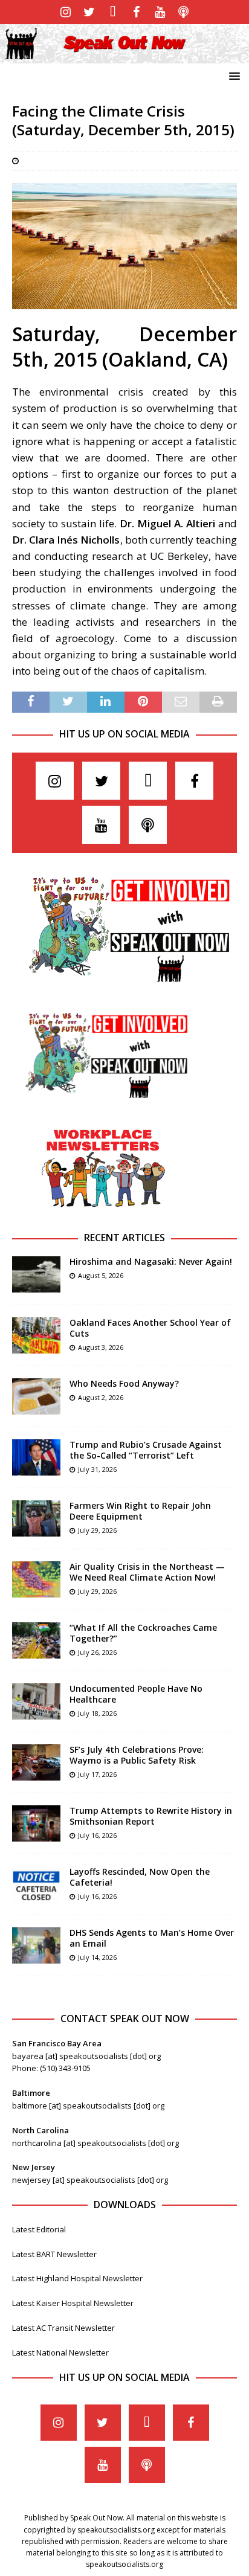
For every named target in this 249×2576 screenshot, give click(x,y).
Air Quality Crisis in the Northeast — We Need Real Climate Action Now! (147, 1572)
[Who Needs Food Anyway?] (36, 1396)
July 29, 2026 (97, 1530)
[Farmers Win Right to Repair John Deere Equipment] (36, 1518)
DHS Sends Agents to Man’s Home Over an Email (152, 1938)
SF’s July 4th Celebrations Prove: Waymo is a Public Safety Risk (137, 1755)
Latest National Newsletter (60, 2353)
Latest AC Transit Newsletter (63, 2328)
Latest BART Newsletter (54, 2254)
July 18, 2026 (97, 1713)
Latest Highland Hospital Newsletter (77, 2278)
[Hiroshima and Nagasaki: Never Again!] (36, 1274)
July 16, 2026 (97, 1835)
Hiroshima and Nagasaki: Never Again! (151, 1261)
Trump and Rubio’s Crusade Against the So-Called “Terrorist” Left (146, 1450)
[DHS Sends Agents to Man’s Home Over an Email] (36, 1945)
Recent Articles (124, 1238)
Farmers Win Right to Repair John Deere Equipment (140, 1511)
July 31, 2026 (97, 1469)
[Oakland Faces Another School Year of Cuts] (36, 1335)
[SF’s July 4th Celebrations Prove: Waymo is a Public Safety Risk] (36, 1762)
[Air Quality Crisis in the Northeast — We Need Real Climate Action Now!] (36, 1579)
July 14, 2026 (97, 1957)
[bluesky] (113, 12)
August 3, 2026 (101, 1347)
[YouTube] (160, 12)
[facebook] (136, 12)
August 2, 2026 (101, 1397)
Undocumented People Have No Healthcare (136, 1694)
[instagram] (66, 12)
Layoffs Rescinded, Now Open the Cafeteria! (140, 1877)
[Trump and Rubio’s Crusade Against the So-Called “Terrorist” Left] (36, 1457)
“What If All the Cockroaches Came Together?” (143, 1633)
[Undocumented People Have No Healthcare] (36, 1701)
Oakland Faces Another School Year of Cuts (150, 1328)
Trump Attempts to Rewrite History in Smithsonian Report (151, 1816)
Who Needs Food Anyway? (124, 1383)
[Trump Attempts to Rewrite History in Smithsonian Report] (36, 1823)
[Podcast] (183, 12)
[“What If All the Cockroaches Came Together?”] (36, 1640)
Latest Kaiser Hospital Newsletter (73, 2303)
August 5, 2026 (101, 1275)
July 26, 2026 (97, 1652)
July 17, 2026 (97, 1774)
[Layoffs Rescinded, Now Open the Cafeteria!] (36, 1884)
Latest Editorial (39, 2229)
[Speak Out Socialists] (124, 56)
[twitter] (89, 12)
